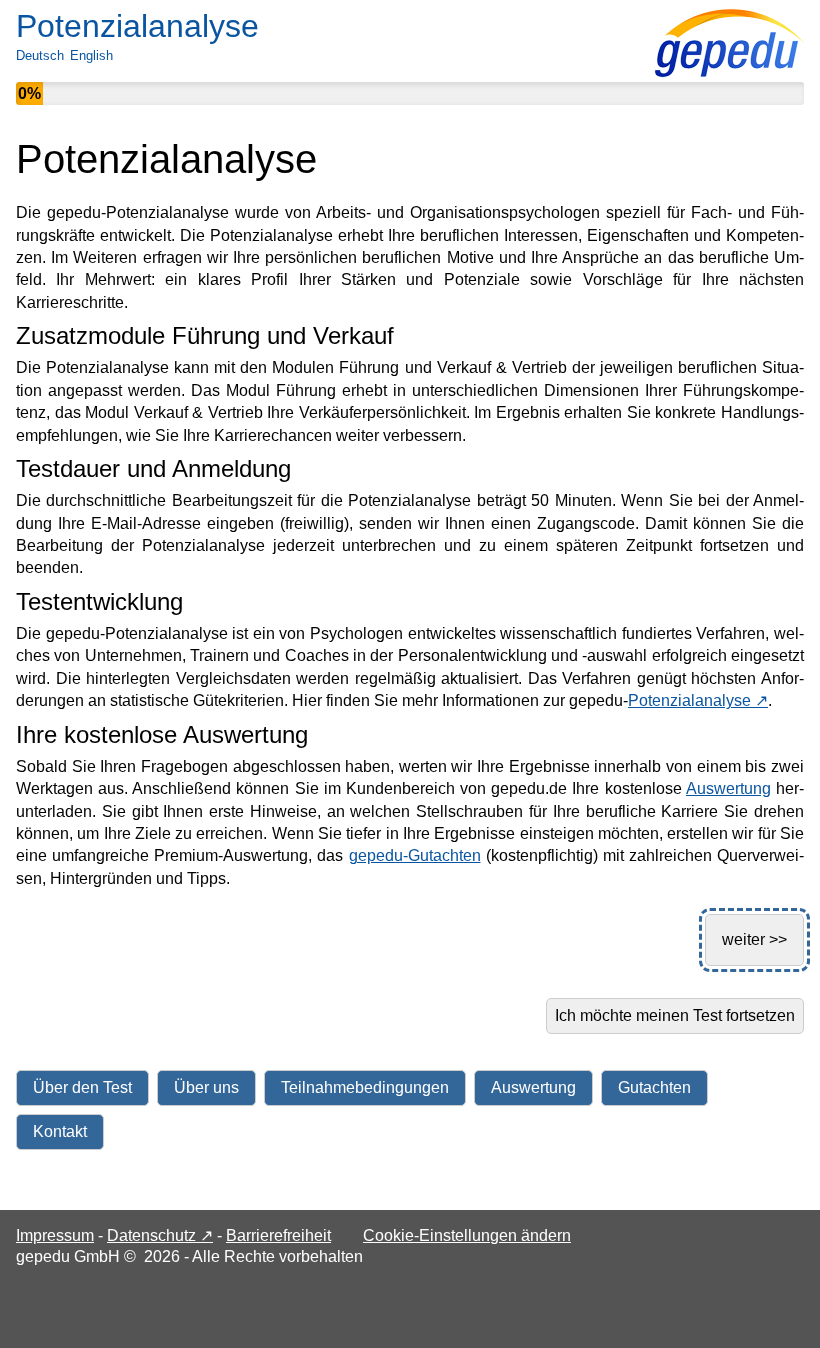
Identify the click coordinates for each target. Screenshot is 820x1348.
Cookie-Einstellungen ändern (467, 1235)
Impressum (55, 1235)
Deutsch (40, 55)
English (91, 55)
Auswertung (728, 788)
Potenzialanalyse (698, 700)
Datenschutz (160, 1235)
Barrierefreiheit (278, 1235)
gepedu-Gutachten (415, 855)
